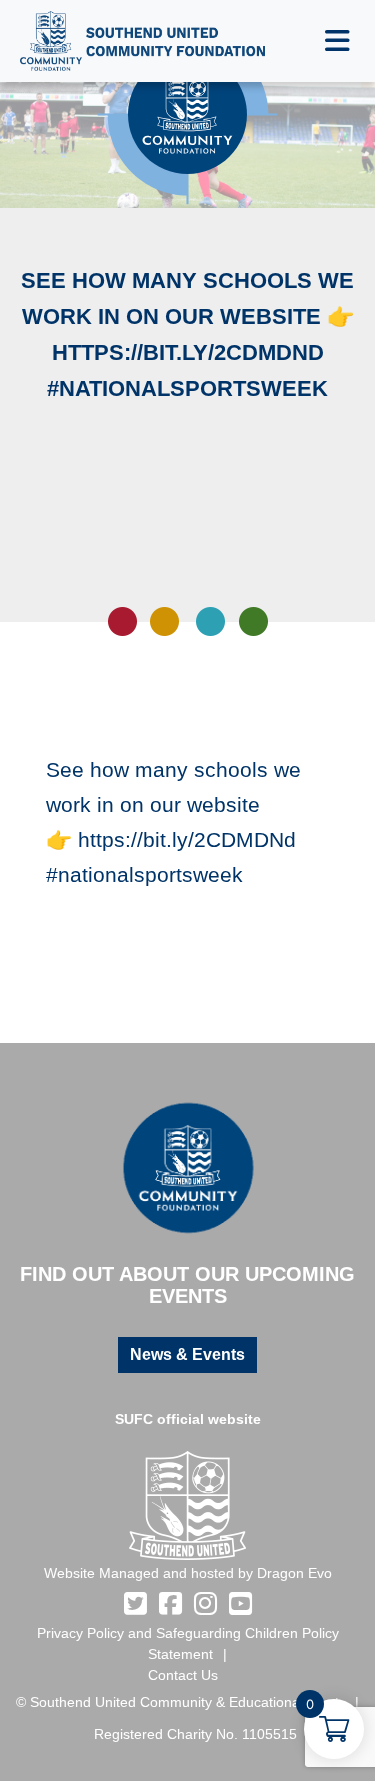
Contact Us (183, 1675)
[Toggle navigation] (337, 41)
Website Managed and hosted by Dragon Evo (188, 1573)
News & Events (187, 1354)
